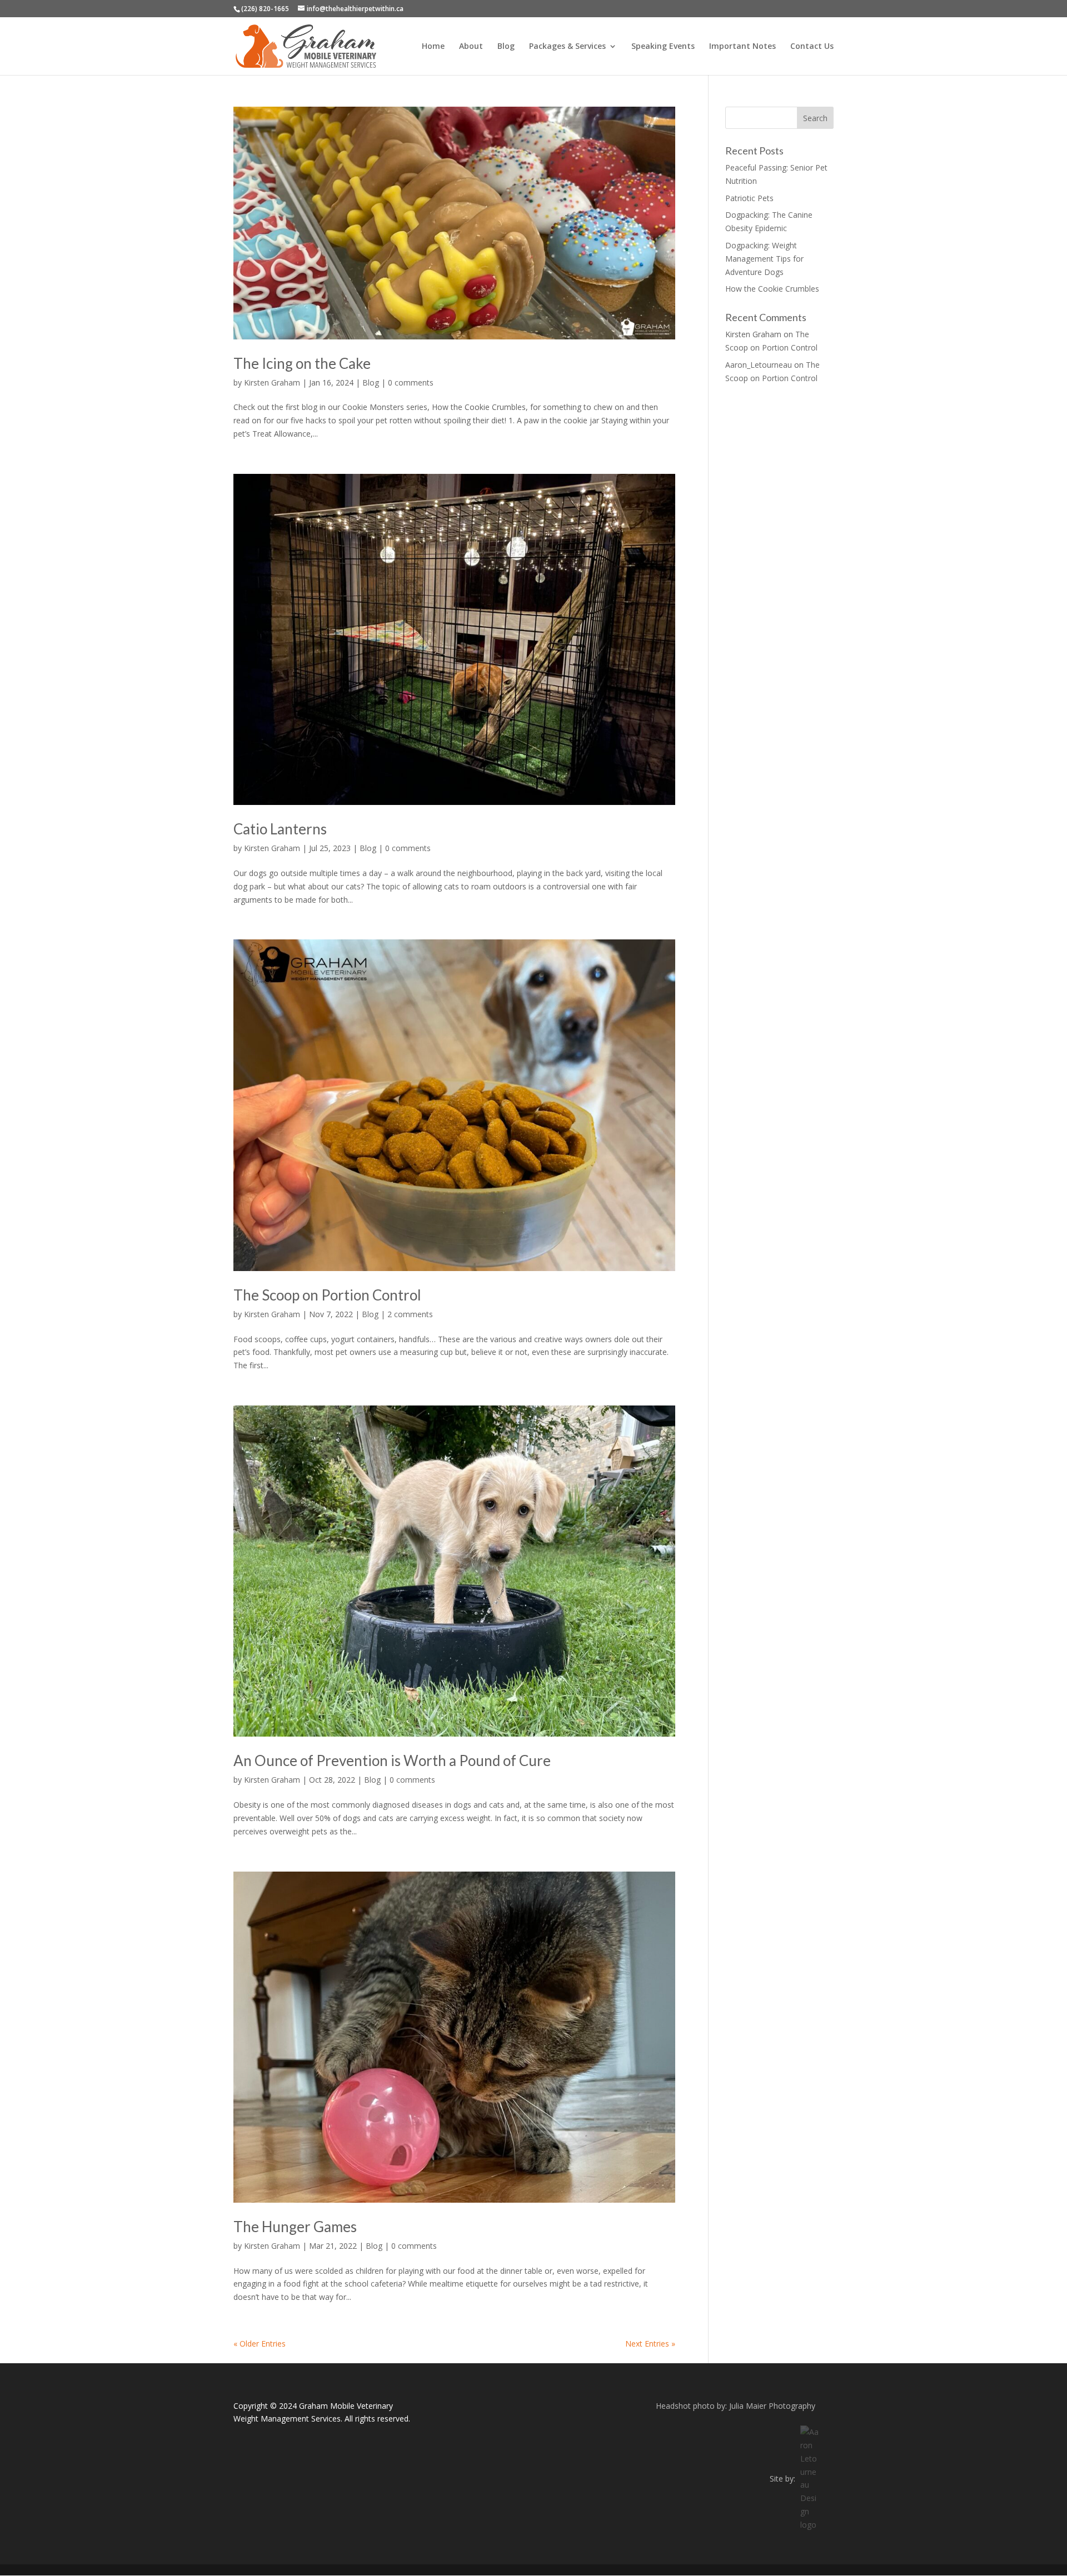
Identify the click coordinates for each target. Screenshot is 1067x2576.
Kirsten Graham (272, 382)
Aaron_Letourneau (759, 365)
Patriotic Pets (749, 198)
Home (433, 47)
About (471, 47)
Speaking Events (663, 47)
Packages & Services (567, 47)
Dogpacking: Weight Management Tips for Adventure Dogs (764, 259)
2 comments (410, 1314)
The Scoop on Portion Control (327, 1295)
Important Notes (742, 47)
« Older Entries (260, 2344)
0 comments (411, 382)
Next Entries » (650, 2344)
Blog (506, 47)
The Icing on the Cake (302, 363)
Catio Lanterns (280, 829)
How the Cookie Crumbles (772, 289)
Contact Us (812, 47)
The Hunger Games (295, 2227)
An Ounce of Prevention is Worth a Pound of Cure (392, 1760)
